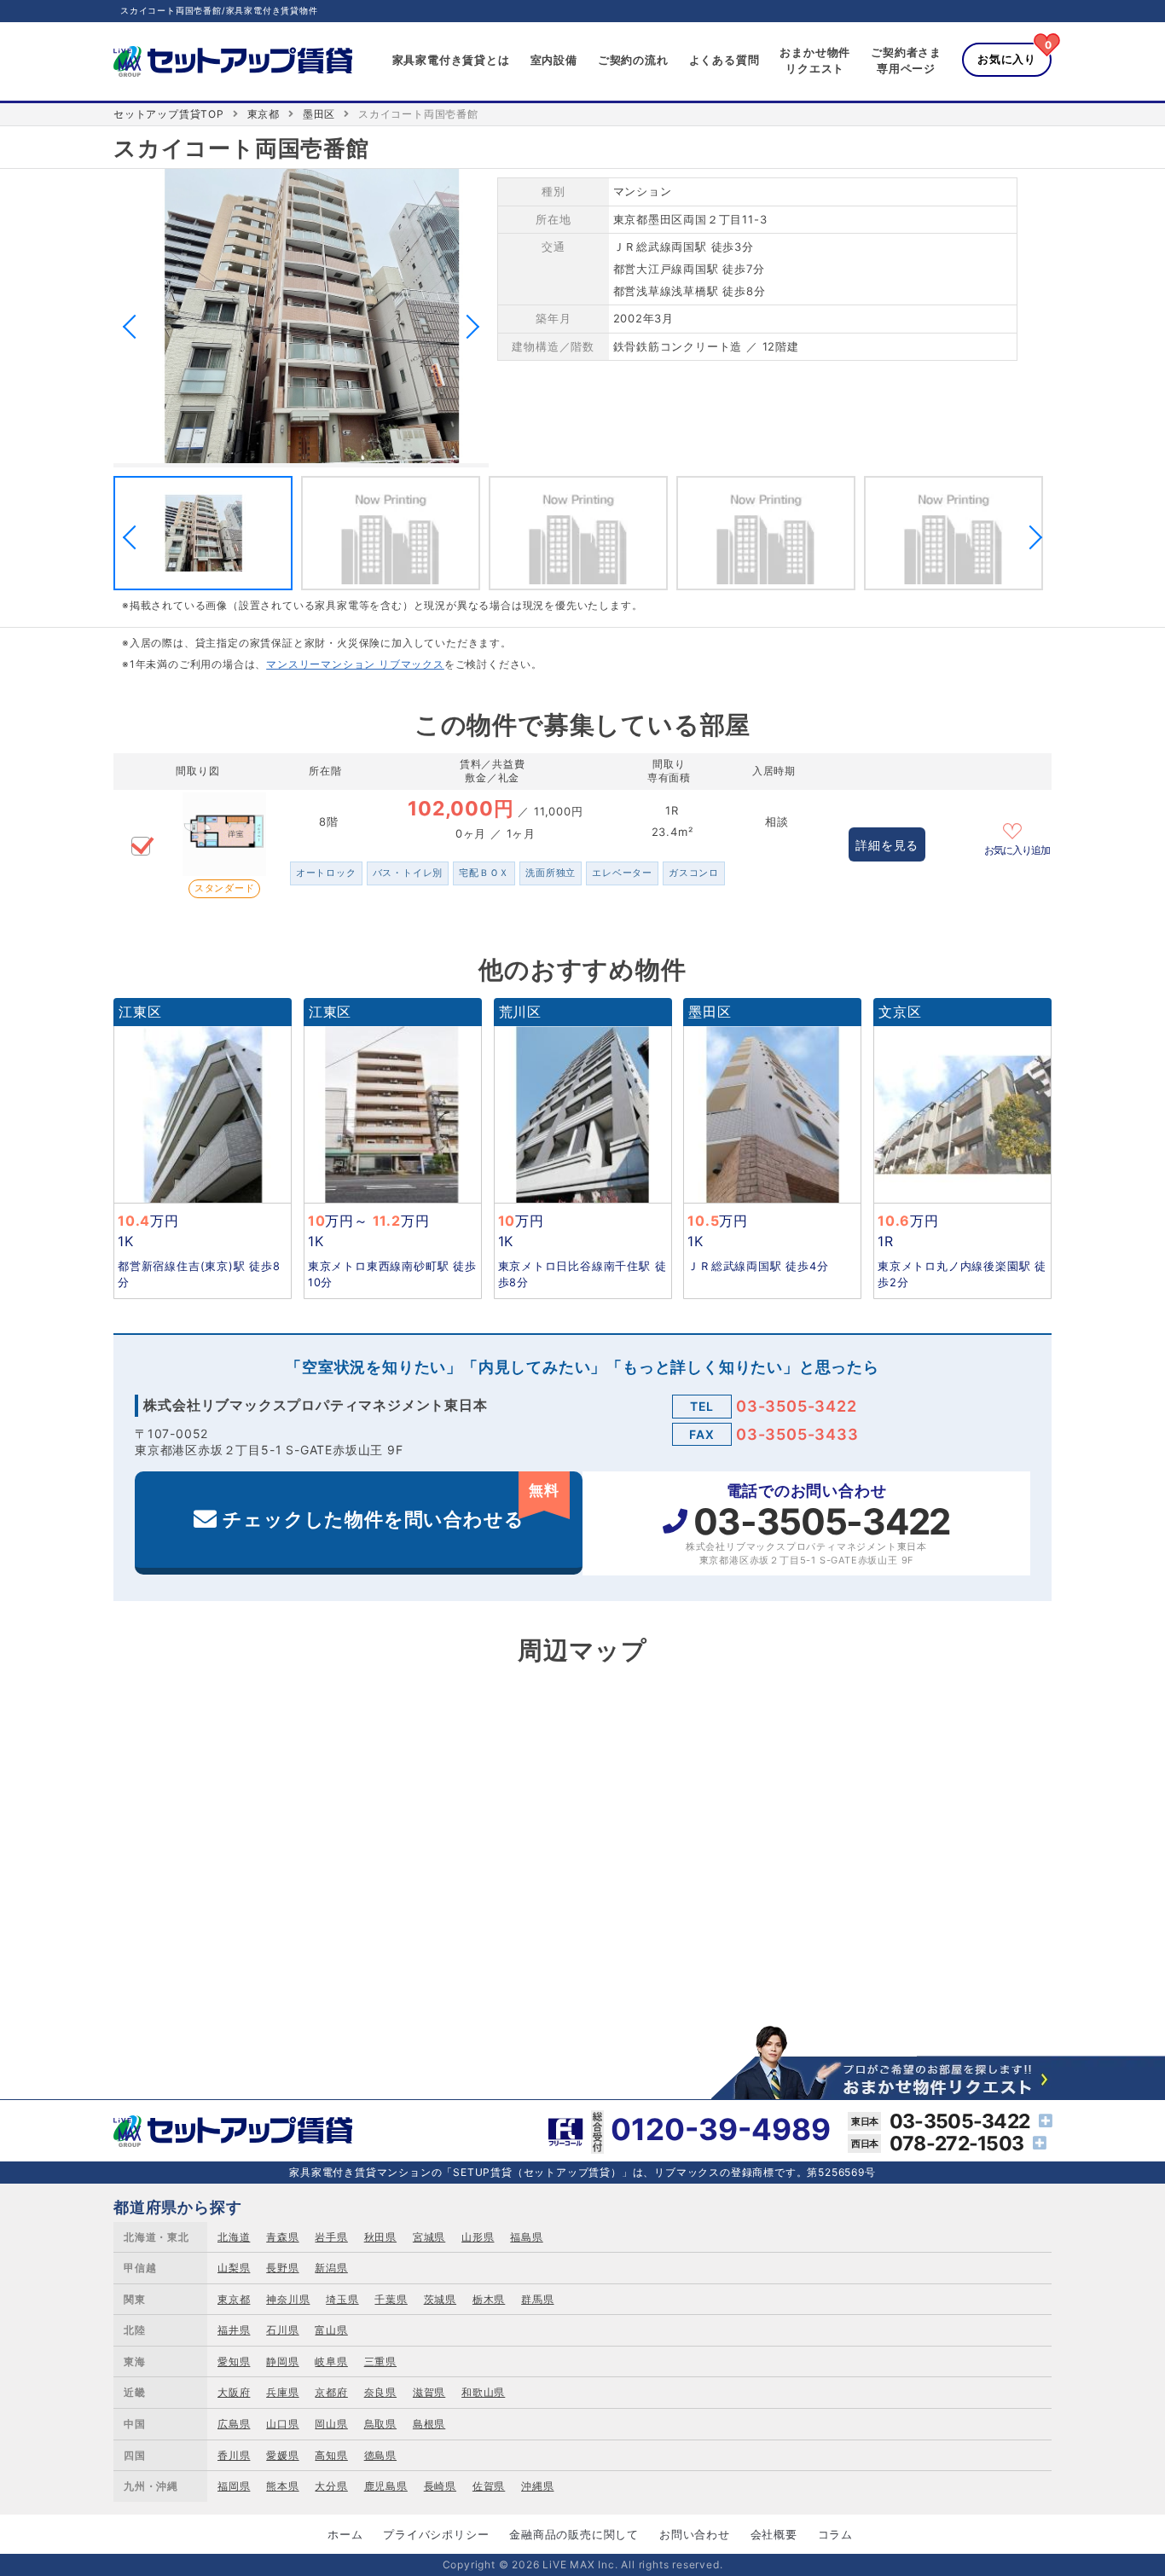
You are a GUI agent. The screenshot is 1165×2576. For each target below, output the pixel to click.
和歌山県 (483, 2392)
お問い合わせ (695, 2534)
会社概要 (774, 2534)
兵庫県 (282, 2392)
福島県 (526, 2237)
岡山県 (331, 2424)
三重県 (380, 2361)
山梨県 (234, 2268)
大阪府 (234, 2392)
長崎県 (440, 2486)
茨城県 (440, 2299)
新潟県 (331, 2268)
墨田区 (319, 114)
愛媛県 (282, 2455)
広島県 (234, 2424)
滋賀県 (429, 2392)
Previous (135, 327)
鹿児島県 (386, 2486)
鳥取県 (380, 2424)
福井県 (234, 2330)
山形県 (478, 2237)
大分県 (331, 2486)
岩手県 (331, 2237)
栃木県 (489, 2299)
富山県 (331, 2330)
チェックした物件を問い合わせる (391, 1506)
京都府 (331, 2392)
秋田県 (380, 2237)
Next (467, 327)
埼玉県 (342, 2299)
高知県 (331, 2455)
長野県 (282, 2268)
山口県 (282, 2424)
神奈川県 (288, 2299)
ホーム (345, 2534)
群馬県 (537, 2299)
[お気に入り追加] (1017, 829)
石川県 (282, 2330)
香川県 (234, 2455)
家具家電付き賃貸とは (451, 60)
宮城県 (429, 2237)
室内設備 (554, 60)
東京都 (264, 114)
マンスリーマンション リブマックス (355, 664)
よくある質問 (725, 60)
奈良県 (380, 2392)
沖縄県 (537, 2486)
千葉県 (391, 2299)
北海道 (234, 2237)
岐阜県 (331, 2361)
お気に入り (1007, 59)
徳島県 (380, 2455)
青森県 (282, 2237)
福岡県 (234, 2486)
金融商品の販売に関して (574, 2534)
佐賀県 (489, 2486)
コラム (835, 2534)
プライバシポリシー (436, 2534)
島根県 (429, 2424)
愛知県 (234, 2361)
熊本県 (282, 2486)
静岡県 (282, 2361)
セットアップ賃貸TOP (169, 114)
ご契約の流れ (633, 60)
